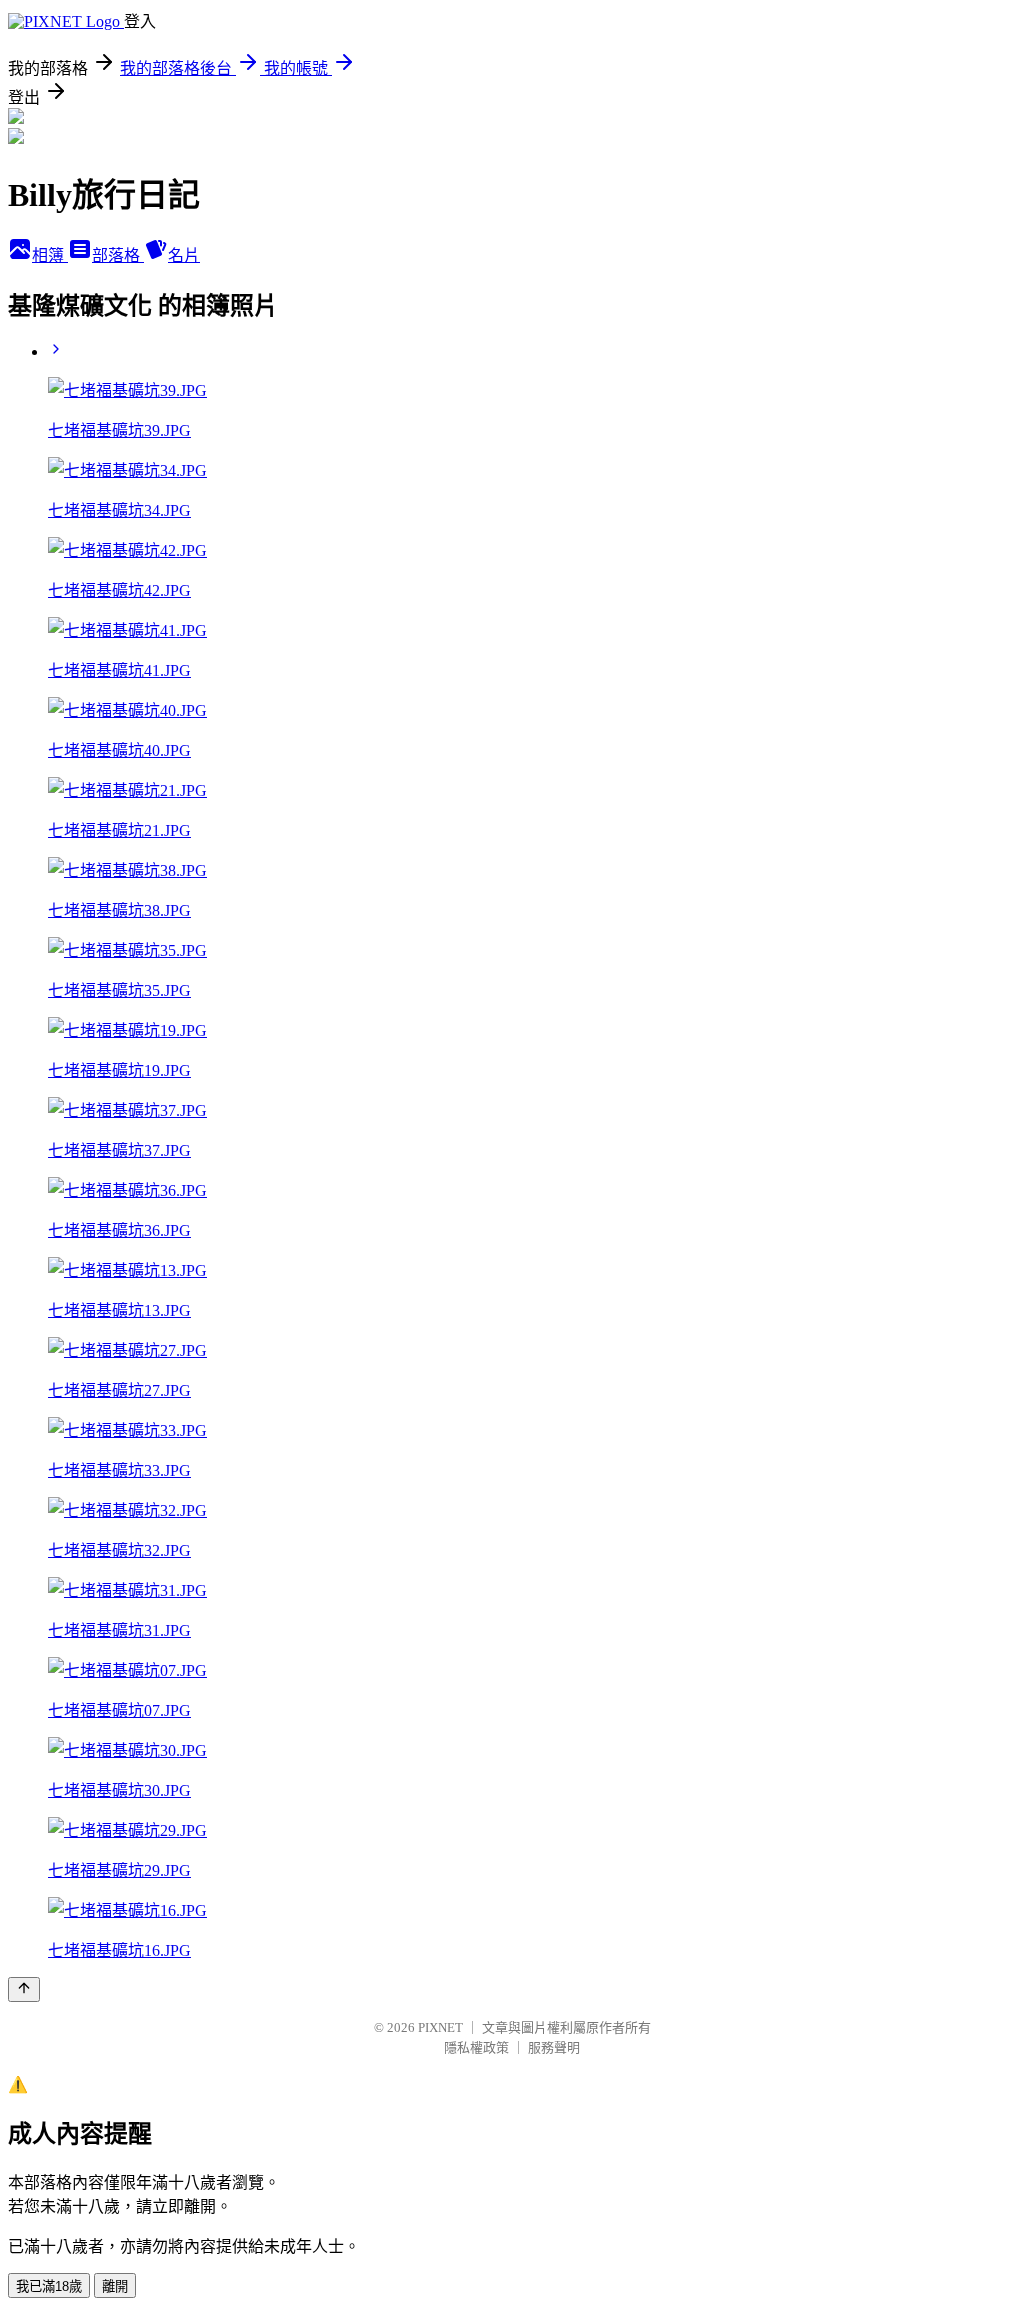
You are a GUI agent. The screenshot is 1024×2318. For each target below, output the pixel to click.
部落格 (118, 255)
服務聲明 (554, 2047)
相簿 (50, 255)
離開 (115, 2286)
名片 (184, 255)
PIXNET (440, 2027)
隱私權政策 (476, 2047)
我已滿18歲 (49, 2286)
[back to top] (24, 1989)
